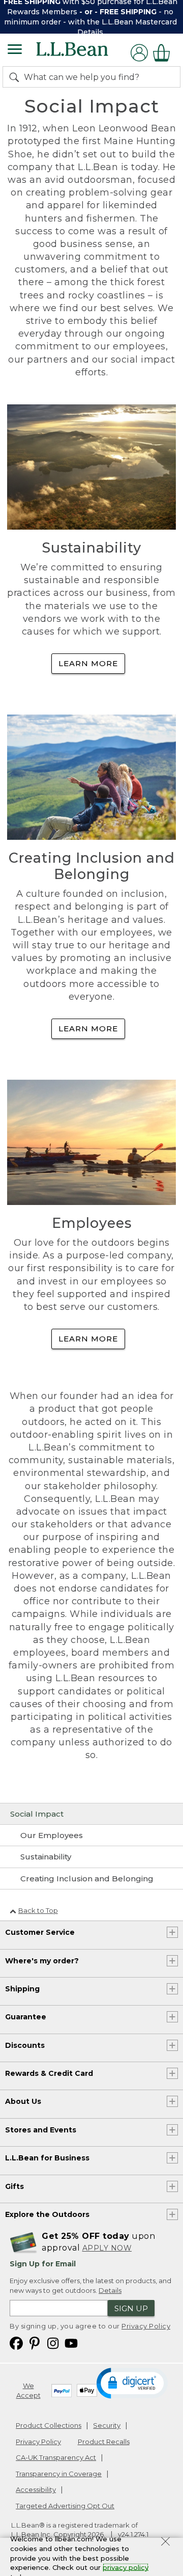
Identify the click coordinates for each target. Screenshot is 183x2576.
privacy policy (126, 2567)
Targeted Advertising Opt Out (65, 2506)
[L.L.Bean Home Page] (86, 53)
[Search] (16, 77)
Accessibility (36, 2489)
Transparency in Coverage (59, 2474)
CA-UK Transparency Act (56, 2457)
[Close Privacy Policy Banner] (165, 2543)
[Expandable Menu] (15, 50)
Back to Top (38, 1910)
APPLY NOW (107, 2248)
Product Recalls (104, 2442)
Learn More (88, 663)
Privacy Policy (146, 2326)
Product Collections (49, 2425)
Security (107, 2425)
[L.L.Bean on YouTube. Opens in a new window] (71, 2342)
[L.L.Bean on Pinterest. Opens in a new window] (35, 2342)
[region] (91, 17)
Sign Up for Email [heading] (43, 2264)
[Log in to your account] (139, 53)
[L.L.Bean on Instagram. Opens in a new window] (53, 2342)
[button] (132, 2382)
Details (90, 32)
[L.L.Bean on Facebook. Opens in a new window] (16, 2342)
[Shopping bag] (164, 53)
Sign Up (131, 2308)
